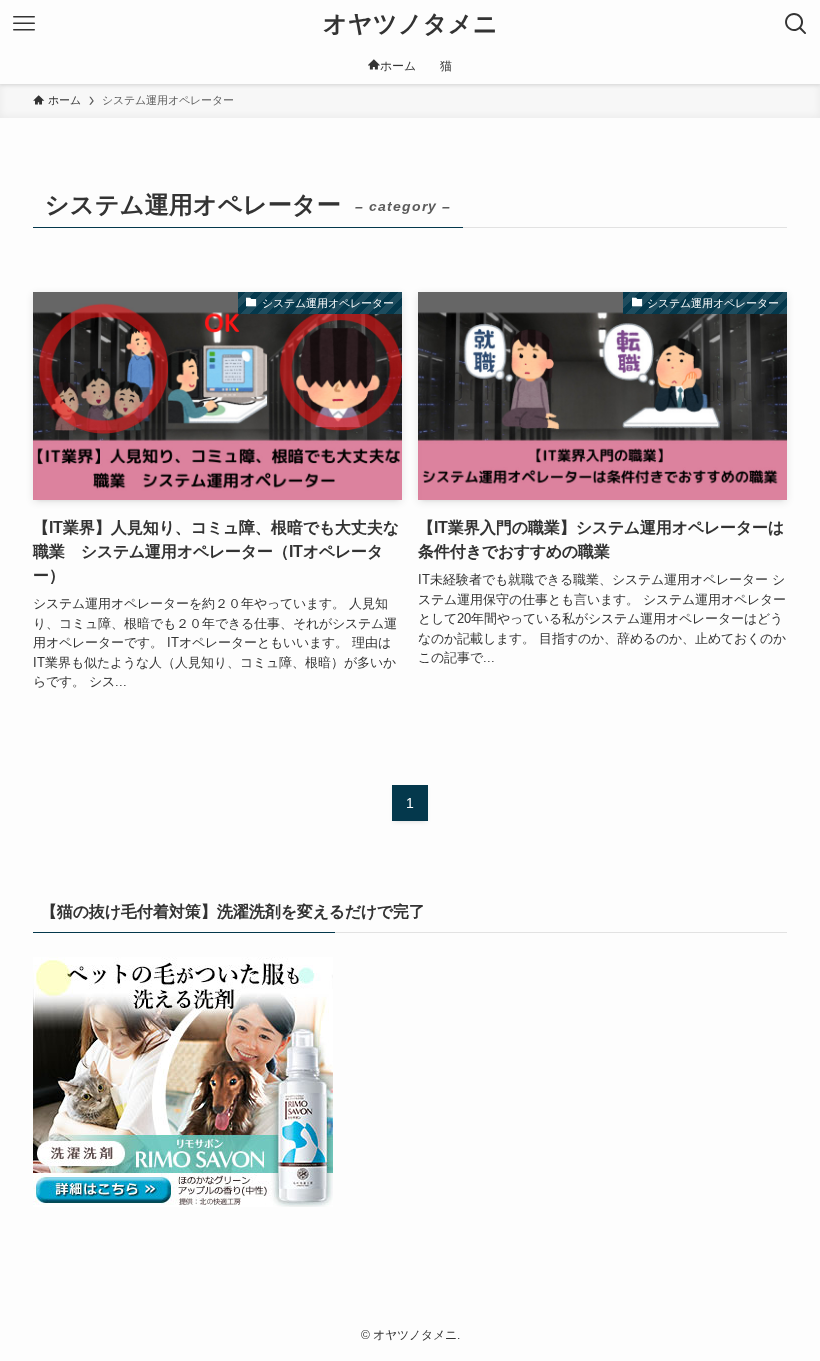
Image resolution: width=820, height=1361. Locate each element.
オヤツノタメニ (410, 24)
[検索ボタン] (796, 24)
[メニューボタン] (24, 24)
